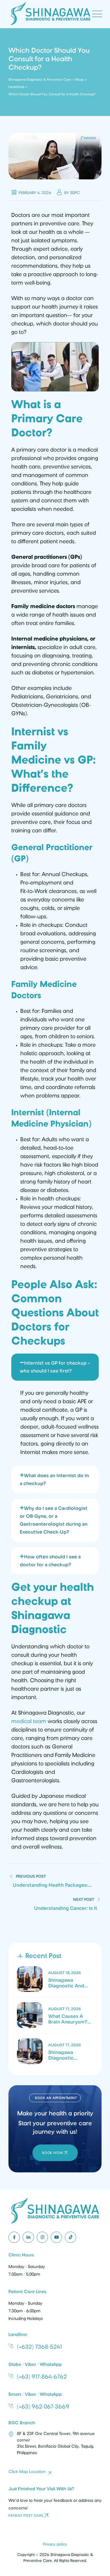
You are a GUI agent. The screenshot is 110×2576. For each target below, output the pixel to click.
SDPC (75, 193)
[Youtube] (56, 2237)
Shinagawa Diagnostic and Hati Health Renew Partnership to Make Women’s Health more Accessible (70, 1983)
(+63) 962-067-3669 (43, 2406)
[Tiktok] (71, 2237)
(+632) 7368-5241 (39, 2347)
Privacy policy (55, 2544)
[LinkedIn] (28, 2237)
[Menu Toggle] (96, 14)
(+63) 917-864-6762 (42, 2377)
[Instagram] (42, 2237)
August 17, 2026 (65, 2009)
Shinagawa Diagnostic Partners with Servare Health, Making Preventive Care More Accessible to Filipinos (70, 2055)
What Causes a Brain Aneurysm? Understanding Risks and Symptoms (68, 2019)
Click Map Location (27, 2472)
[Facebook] (14, 2237)
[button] (55, 1367)
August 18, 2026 (65, 1973)
